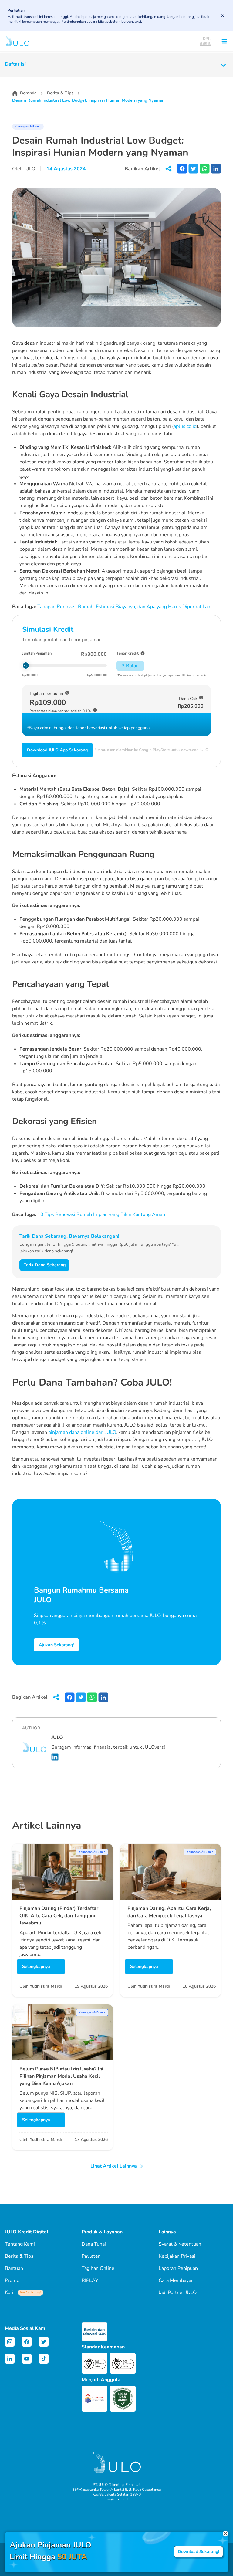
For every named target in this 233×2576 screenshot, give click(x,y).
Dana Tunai (94, 2244)
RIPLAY (90, 2280)
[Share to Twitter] (193, 169)
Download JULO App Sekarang (57, 750)
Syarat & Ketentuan (180, 2244)
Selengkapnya (36, 1967)
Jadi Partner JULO (178, 2293)
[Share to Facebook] (182, 169)
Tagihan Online (98, 2268)
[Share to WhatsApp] (205, 169)
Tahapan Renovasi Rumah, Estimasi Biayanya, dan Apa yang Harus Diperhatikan (124, 607)
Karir (23, 2293)
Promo (12, 2280)
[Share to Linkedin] (216, 169)
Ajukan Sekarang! (56, 1645)
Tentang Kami (20, 2244)
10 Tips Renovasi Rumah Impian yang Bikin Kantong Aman (101, 1214)
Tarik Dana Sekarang (45, 1265)
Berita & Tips (60, 93)
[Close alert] (223, 16)
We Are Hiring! (30, 2293)
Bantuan (14, 2268)
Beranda (28, 93)
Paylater (91, 2256)
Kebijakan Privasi (177, 2256)
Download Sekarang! (198, 2552)
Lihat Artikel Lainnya (114, 2166)
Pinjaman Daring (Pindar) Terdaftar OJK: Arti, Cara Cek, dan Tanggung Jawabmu (59, 1916)
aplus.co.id (185, 426)
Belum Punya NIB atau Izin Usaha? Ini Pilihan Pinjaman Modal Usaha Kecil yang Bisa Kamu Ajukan (61, 2076)
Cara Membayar (176, 2280)
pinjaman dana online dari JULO (82, 1432)
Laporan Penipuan (178, 2268)
